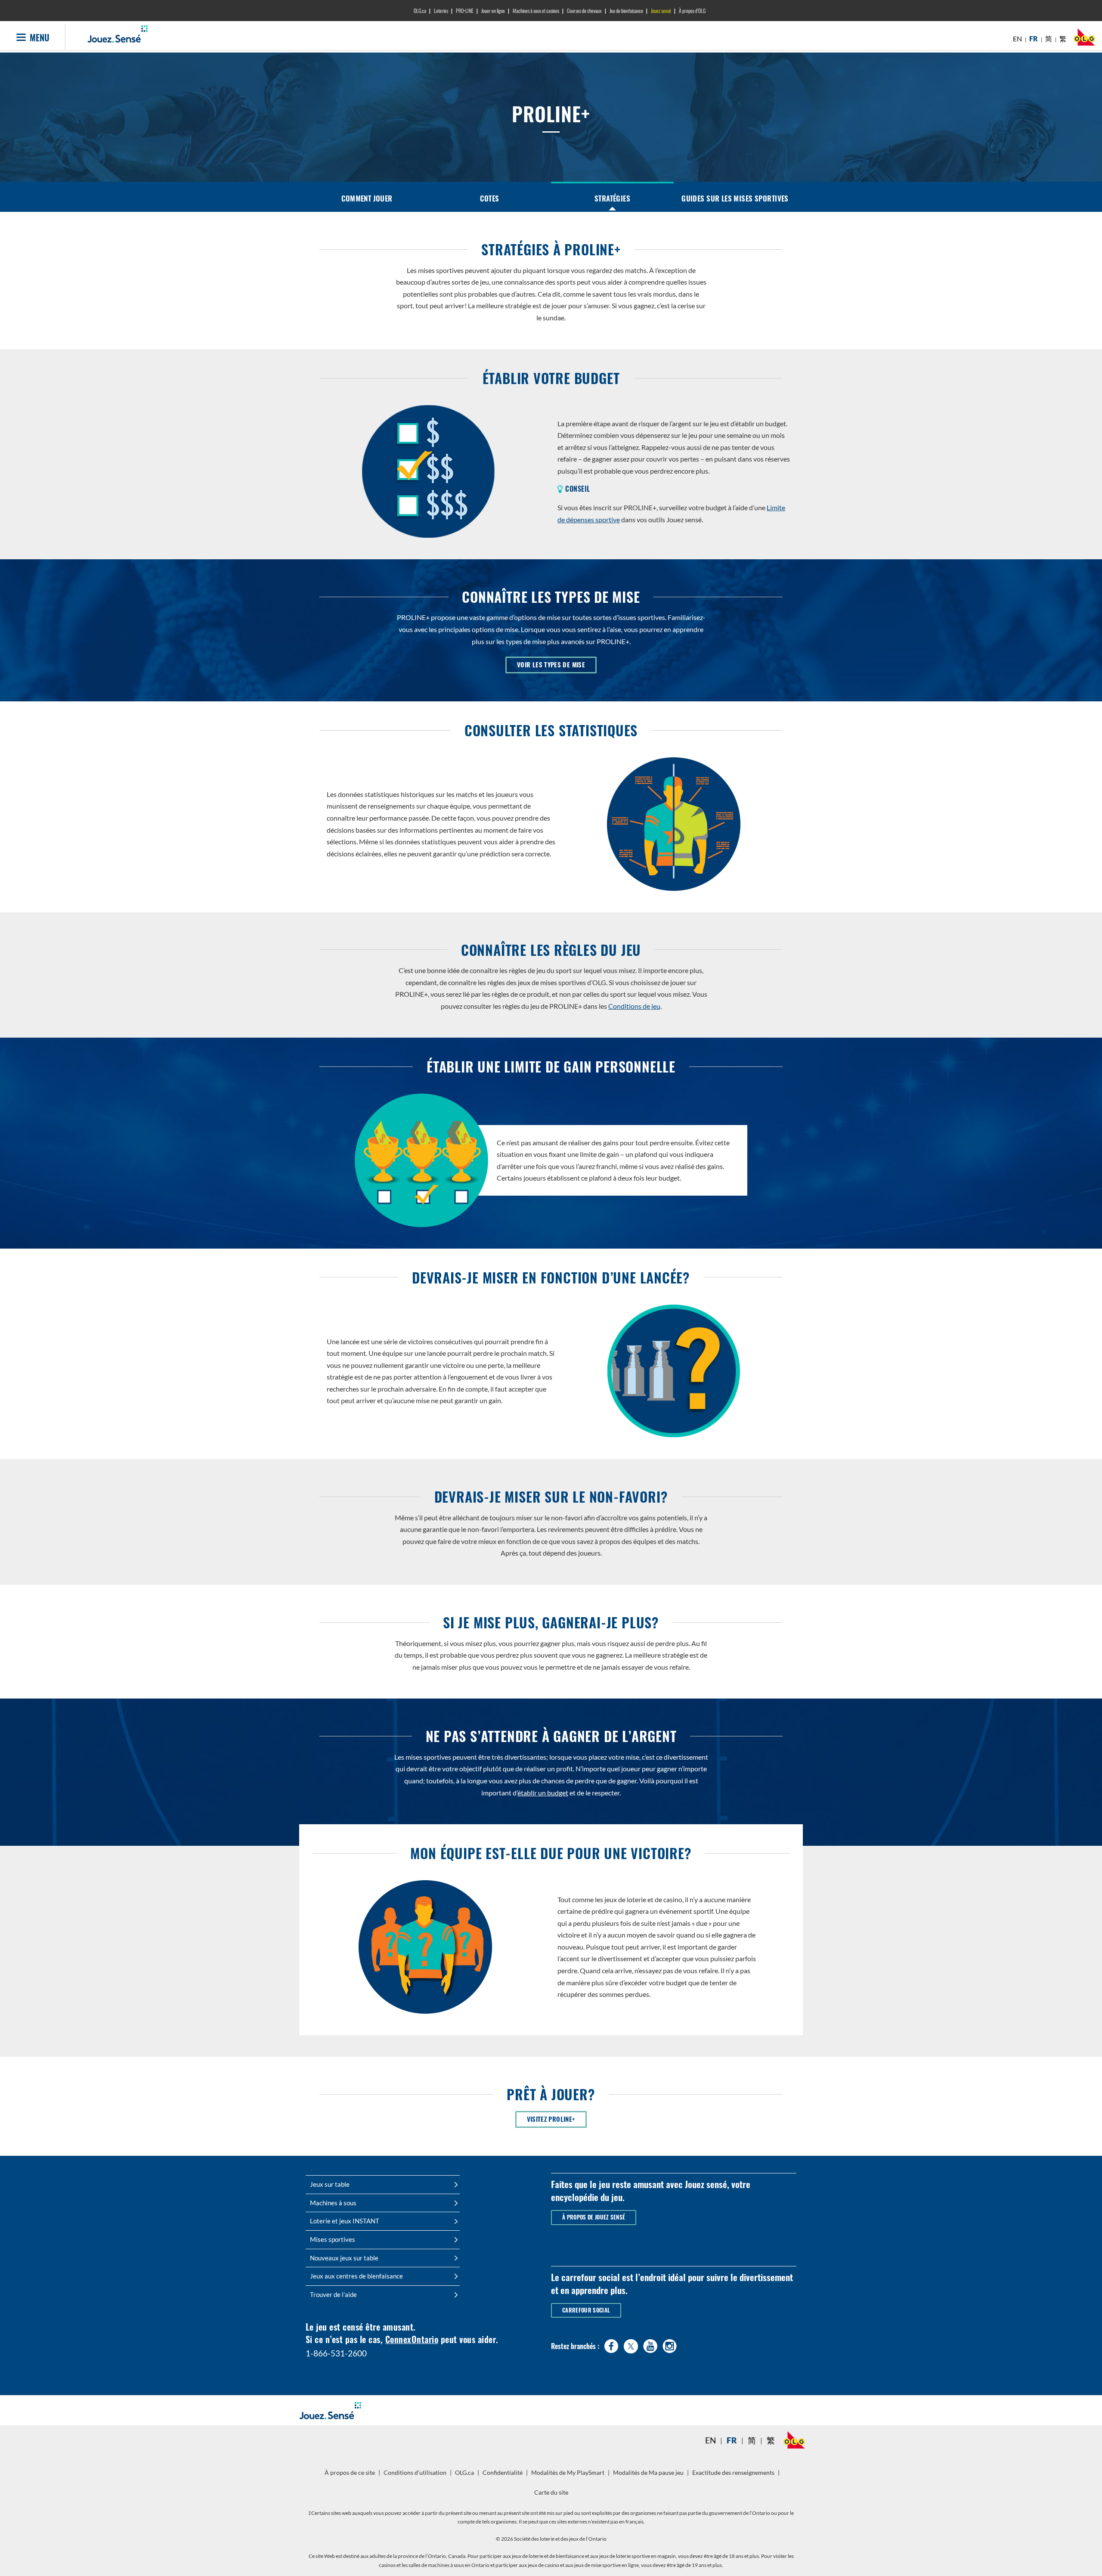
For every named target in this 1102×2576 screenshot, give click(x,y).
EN (1017, 39)
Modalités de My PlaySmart (569, 2476)
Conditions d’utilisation (415, 2473)
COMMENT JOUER (367, 198)
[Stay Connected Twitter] (631, 2345)
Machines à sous (333, 2203)
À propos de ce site (350, 2473)
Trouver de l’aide (333, 2294)
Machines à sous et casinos (536, 11)
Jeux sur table (330, 2184)
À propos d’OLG (692, 11)
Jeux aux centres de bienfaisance (356, 2276)
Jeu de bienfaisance (626, 11)
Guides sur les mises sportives (735, 198)
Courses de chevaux (584, 11)
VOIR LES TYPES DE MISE (551, 665)
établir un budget (543, 1793)
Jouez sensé (661, 11)
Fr (732, 2440)
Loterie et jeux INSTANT (345, 2221)
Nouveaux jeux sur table (344, 2258)
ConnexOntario (412, 2339)
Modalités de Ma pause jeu (649, 2476)
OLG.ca (420, 11)
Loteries (441, 11)
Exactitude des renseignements (733, 2473)
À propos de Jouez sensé (594, 2217)
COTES (489, 198)
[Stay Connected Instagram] (670, 2344)
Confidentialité (504, 2476)
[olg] (1084, 39)
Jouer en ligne (493, 11)
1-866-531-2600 (336, 2353)
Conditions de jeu (634, 1006)
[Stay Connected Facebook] (611, 2344)
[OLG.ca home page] (794, 2440)
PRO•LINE (465, 11)
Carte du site (551, 2492)
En (710, 2440)
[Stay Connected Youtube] (650, 2344)
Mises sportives (333, 2239)
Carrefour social (586, 2310)
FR (1034, 39)
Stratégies (612, 198)
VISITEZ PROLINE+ (557, 2119)
